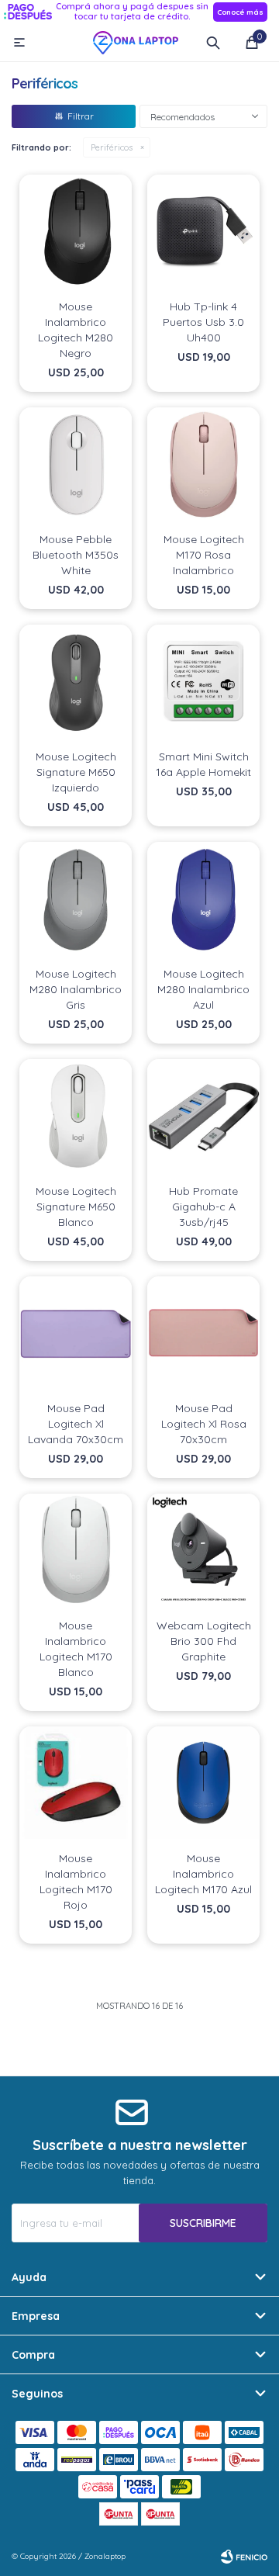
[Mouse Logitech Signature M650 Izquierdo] (76, 681)
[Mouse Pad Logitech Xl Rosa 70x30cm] (203, 1333)
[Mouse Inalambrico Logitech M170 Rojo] (76, 1783)
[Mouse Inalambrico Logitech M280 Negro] (76, 231)
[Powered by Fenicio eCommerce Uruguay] (244, 2557)
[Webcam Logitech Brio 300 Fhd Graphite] (203, 1550)
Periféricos (112, 147)
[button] (213, 43)
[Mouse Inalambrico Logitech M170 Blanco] (76, 1550)
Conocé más (240, 12)
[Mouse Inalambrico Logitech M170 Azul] (203, 1783)
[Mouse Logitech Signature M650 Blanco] (76, 1115)
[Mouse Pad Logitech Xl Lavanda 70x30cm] (76, 1333)
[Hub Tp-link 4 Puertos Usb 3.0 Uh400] (203, 231)
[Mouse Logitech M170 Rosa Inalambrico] (203, 464)
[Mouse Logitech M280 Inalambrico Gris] (76, 898)
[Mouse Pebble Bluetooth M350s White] (76, 464)
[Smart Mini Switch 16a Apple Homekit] (203, 681)
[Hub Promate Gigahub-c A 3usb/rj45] (203, 1115)
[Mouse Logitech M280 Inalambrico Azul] (203, 898)
